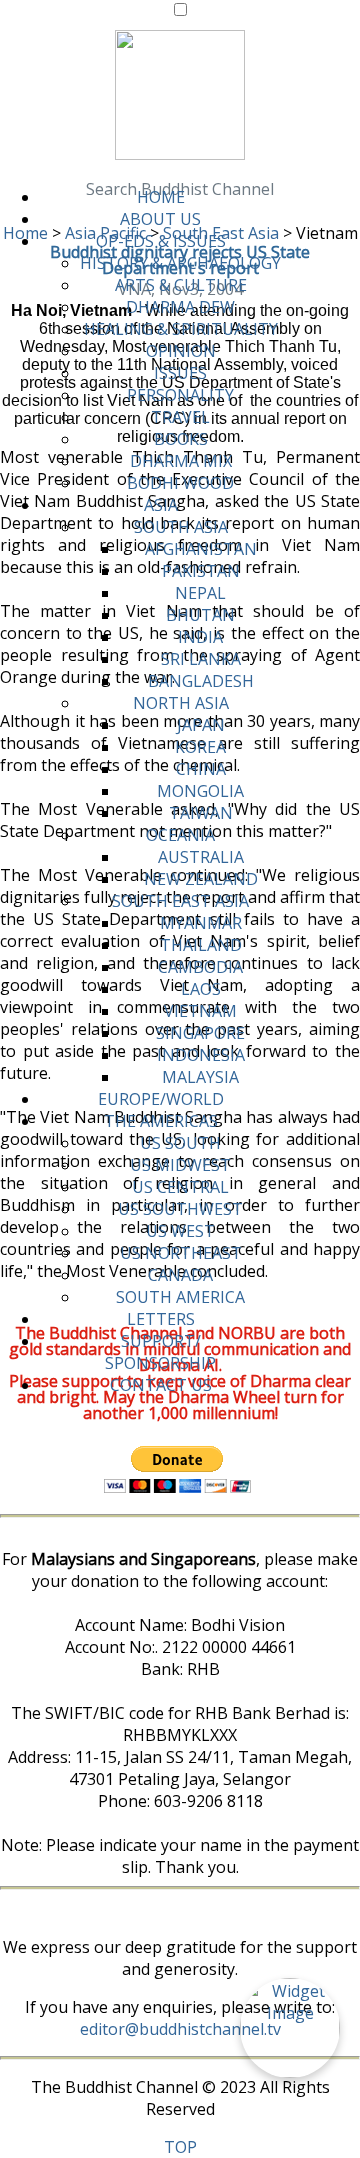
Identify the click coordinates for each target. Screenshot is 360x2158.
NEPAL (200, 593)
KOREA (200, 747)
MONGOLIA (200, 791)
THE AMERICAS (161, 1121)
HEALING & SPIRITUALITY (181, 329)
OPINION (181, 351)
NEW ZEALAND (201, 879)
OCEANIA (180, 835)
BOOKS (181, 439)
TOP (180, 2147)
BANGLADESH (201, 681)
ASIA (161, 505)
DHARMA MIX (181, 461)
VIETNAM (200, 1011)
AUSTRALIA (201, 857)
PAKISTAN (201, 571)
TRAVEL (180, 417)
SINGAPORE (200, 1033)
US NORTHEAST (181, 1253)
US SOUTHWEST (180, 1209)
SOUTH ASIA (181, 527)
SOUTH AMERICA (180, 1297)
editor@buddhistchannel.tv (180, 2029)
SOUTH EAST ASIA (180, 901)
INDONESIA (201, 1055)
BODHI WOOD (180, 483)
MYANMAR (201, 923)
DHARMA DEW (180, 307)
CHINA (201, 769)
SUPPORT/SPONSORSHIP (160, 1352)
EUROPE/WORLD (161, 1099)
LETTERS (161, 1319)
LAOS (201, 989)
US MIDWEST (180, 1165)
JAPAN (201, 725)
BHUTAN (200, 615)
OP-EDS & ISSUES (161, 241)
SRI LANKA (201, 659)
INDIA (200, 637)
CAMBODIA (200, 967)
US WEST (180, 1231)
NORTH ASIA (181, 703)
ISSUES (180, 373)
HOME (161, 197)
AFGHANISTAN (201, 549)
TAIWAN (201, 813)
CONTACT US (161, 1385)
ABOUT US (160, 219)
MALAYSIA (200, 1077)
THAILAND (201, 945)
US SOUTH (180, 1143)
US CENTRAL (180, 1187)
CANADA (180, 1275)
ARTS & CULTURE (181, 285)
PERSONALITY (180, 395)
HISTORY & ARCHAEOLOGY (180, 263)
